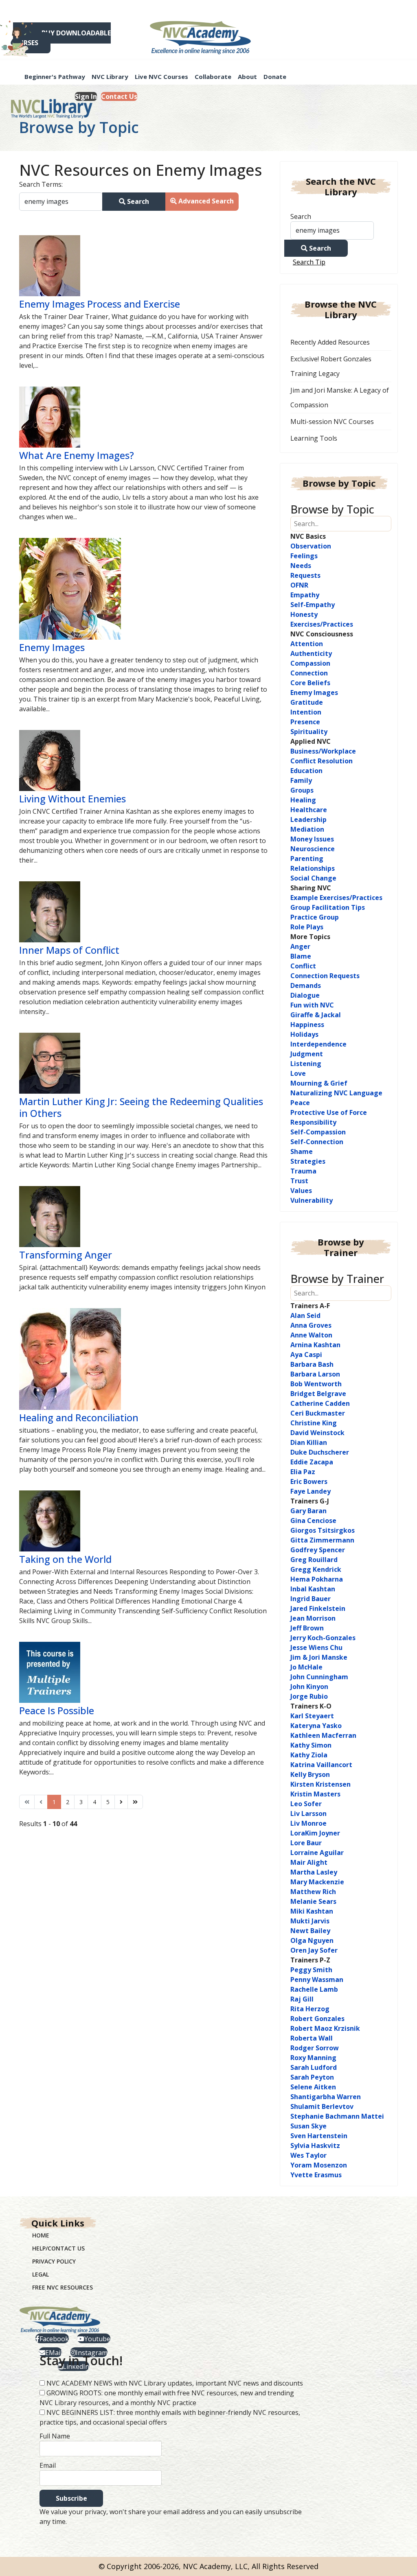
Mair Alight (309, 1862)
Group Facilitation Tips (328, 907)
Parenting (307, 859)
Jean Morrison (313, 1618)
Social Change (313, 878)
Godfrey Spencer (318, 1550)
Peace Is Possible (57, 1711)
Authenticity (311, 653)
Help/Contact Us (58, 2248)
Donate (275, 76)
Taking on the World (65, 1559)
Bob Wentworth (316, 1384)
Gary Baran (308, 1511)
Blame (301, 956)
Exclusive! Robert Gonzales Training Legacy (331, 366)
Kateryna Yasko (316, 1726)
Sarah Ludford (314, 2067)
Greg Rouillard (314, 1560)
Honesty (304, 614)
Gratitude (307, 702)
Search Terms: (41, 184)
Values (301, 1191)
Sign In (86, 96)
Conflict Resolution (322, 761)
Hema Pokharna (317, 1579)
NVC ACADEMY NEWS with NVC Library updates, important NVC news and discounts (175, 2383)
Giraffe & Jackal (316, 1015)
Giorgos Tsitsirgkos (323, 1530)
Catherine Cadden (320, 1403)
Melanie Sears (313, 1901)
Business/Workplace (323, 751)
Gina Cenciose (313, 1521)
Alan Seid (305, 1315)
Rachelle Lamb (314, 1989)
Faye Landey (311, 1491)
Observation (311, 546)
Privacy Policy (54, 2261)
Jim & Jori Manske (319, 1657)
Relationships (313, 868)
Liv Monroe (308, 1823)
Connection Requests (325, 976)
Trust (299, 1181)
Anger (300, 946)
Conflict (303, 966)
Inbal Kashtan (313, 1589)
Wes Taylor (308, 2155)
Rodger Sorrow (315, 2048)
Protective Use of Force (329, 1112)
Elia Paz (303, 1472)
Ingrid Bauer (311, 1599)
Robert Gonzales (317, 2019)
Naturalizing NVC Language (336, 1093)
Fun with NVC (312, 1005)
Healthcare (309, 810)
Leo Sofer (306, 1804)
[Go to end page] (135, 1802)
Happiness (307, 1025)
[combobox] (61, 202)
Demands (306, 985)
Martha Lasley (314, 1872)
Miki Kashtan (312, 1911)
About (247, 76)
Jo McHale (306, 1667)
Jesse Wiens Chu (316, 1647)
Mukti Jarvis (310, 1921)
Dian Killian (309, 1442)
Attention (307, 644)
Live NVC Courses (161, 76)
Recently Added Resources (330, 342)
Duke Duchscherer (320, 1452)
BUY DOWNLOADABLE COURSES (60, 38)
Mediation (307, 829)
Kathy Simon (311, 1745)
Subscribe (71, 2498)
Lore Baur (306, 1843)
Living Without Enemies (72, 799)
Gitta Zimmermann (322, 1540)
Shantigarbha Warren (326, 2097)
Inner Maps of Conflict (69, 950)
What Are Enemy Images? (77, 455)
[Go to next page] (121, 1802)
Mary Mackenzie (317, 1882)
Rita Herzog (310, 2009)
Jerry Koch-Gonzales (323, 1638)
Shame (302, 1151)
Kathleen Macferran (323, 1735)
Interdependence (318, 1044)
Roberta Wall (312, 2038)
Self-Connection (317, 1142)
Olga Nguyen (312, 1940)
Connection (309, 673)
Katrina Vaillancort (321, 1765)
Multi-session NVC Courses (332, 422)
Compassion (310, 663)
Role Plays (307, 927)
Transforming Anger (66, 1255)
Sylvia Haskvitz (315, 2146)
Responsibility (313, 1122)
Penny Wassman (317, 1980)
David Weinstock (317, 1433)
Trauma (303, 1171)
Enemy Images (52, 647)
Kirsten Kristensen (320, 1784)
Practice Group (315, 917)
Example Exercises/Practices (336, 898)
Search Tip (309, 262)
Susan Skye (308, 2126)
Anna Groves (311, 1325)
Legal (41, 2274)
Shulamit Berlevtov (322, 2106)
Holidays (304, 1034)
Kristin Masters (315, 1794)
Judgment (307, 1054)
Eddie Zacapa (312, 1462)
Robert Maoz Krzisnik (325, 2028)
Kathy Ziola (309, 1755)
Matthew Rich (313, 1892)
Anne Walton (311, 1335)
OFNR (299, 585)
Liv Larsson (308, 1813)
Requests (305, 575)
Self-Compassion (318, 1132)
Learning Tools (314, 438)
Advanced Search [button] (205, 201)
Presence (305, 722)
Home (41, 2235)
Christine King (314, 1423)
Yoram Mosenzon (319, 2165)
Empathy (305, 595)
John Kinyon (309, 1687)
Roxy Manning (313, 2058)
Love (298, 1073)
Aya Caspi (306, 1355)
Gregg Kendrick (316, 1569)
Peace (300, 1103)
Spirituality (309, 732)
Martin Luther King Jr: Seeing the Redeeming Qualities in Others (141, 1107)
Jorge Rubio (309, 1696)
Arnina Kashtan (315, 1345)
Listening (306, 1064)
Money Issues (312, 839)
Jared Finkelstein (318, 1608)
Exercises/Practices (322, 624)
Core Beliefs (310, 683)
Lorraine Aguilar (317, 1853)
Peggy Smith (311, 1970)
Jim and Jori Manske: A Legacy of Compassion (340, 398)
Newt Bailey (310, 1931)
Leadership (308, 819)
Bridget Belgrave (318, 1394)
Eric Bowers (309, 1481)
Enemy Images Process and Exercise (100, 304)
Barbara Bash (312, 1364)
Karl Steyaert (312, 1716)
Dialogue (305, 995)
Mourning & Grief (319, 1083)
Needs (301, 566)
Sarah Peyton (312, 2077)
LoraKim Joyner (315, 1833)
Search (137, 201)
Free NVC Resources (63, 2287)
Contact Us (119, 96)
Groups (302, 790)
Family (301, 780)
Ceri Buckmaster (318, 1413)
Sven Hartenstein (319, 2136)
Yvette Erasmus (316, 2175)
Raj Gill (302, 1999)
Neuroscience (313, 849)
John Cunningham (319, 1677)
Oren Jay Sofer (314, 1950)
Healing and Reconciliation (79, 1418)
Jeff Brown (307, 1628)
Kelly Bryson (310, 1774)
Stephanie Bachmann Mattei (337, 2116)
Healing (303, 800)
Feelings (304, 556)
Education (306, 771)
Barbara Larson (315, 1374)
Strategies (308, 1161)
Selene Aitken (313, 2087)
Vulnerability (312, 1200)
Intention (306, 712)
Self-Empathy (313, 605)
